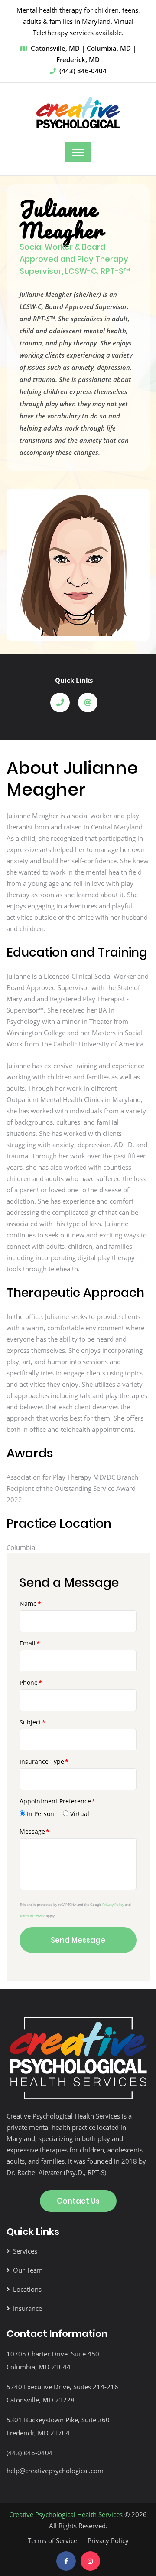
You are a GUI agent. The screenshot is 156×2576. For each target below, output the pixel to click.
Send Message (78, 1940)
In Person (41, 1814)
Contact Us (78, 2201)
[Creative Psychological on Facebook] (66, 2561)
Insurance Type (42, 1762)
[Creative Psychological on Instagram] (90, 2561)
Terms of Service (32, 1916)
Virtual (80, 1814)
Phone (29, 1683)
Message (32, 1831)
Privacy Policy (113, 1904)
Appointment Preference (55, 1801)
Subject (30, 1722)
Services (25, 2251)
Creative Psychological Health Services (66, 2514)
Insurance (28, 2308)
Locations (27, 2289)
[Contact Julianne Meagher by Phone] (63, 702)
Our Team (28, 2270)
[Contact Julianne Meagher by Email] (91, 702)
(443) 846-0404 (83, 71)
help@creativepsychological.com (55, 2471)
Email (28, 1643)
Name (28, 1604)
